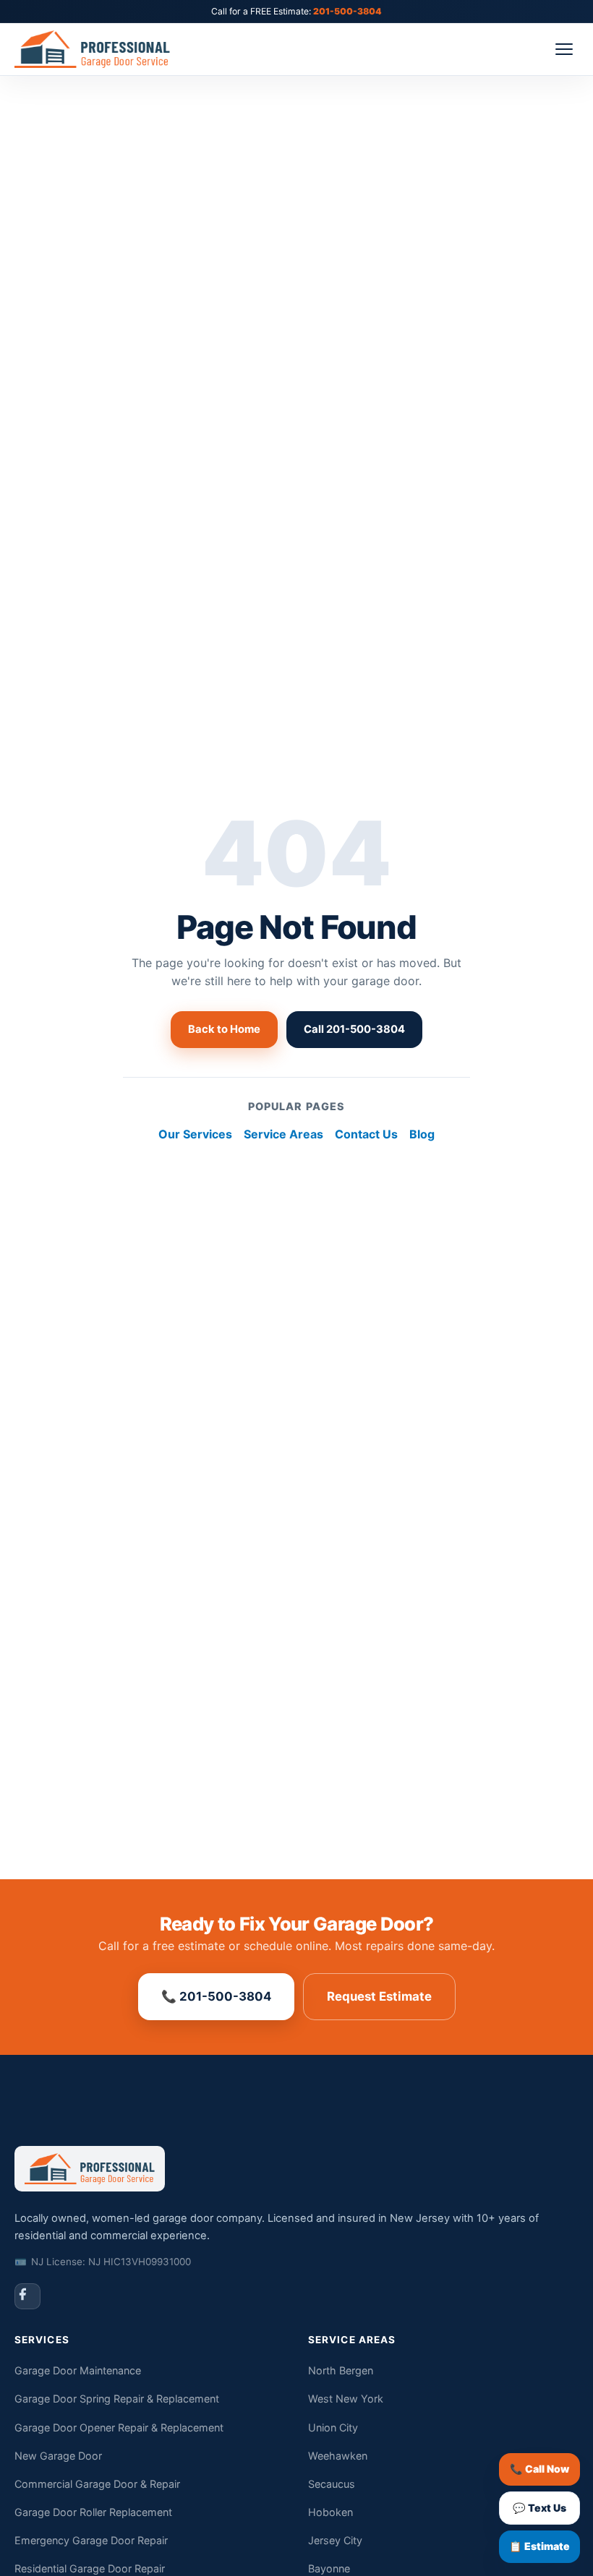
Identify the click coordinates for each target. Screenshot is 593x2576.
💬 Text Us (539, 2508)
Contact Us (366, 1134)
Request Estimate (379, 1996)
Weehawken (338, 2456)
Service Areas (283, 1134)
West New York (346, 2399)
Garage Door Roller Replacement (93, 2512)
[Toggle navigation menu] (564, 49)
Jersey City (335, 2540)
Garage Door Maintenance (78, 2370)
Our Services (195, 1134)
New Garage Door (58, 2456)
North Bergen (341, 2370)
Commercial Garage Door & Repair (97, 2484)
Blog (422, 1134)
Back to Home (224, 1029)
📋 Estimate (539, 2546)
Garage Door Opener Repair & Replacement (119, 2427)
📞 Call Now (539, 2469)
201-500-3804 (347, 11)
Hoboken (330, 2512)
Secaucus (332, 2484)
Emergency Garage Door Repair (91, 2540)
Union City (333, 2427)
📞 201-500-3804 (216, 1996)
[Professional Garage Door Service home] (105, 49)
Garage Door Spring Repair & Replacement (117, 2399)
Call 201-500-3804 (354, 1029)
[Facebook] (27, 2296)
